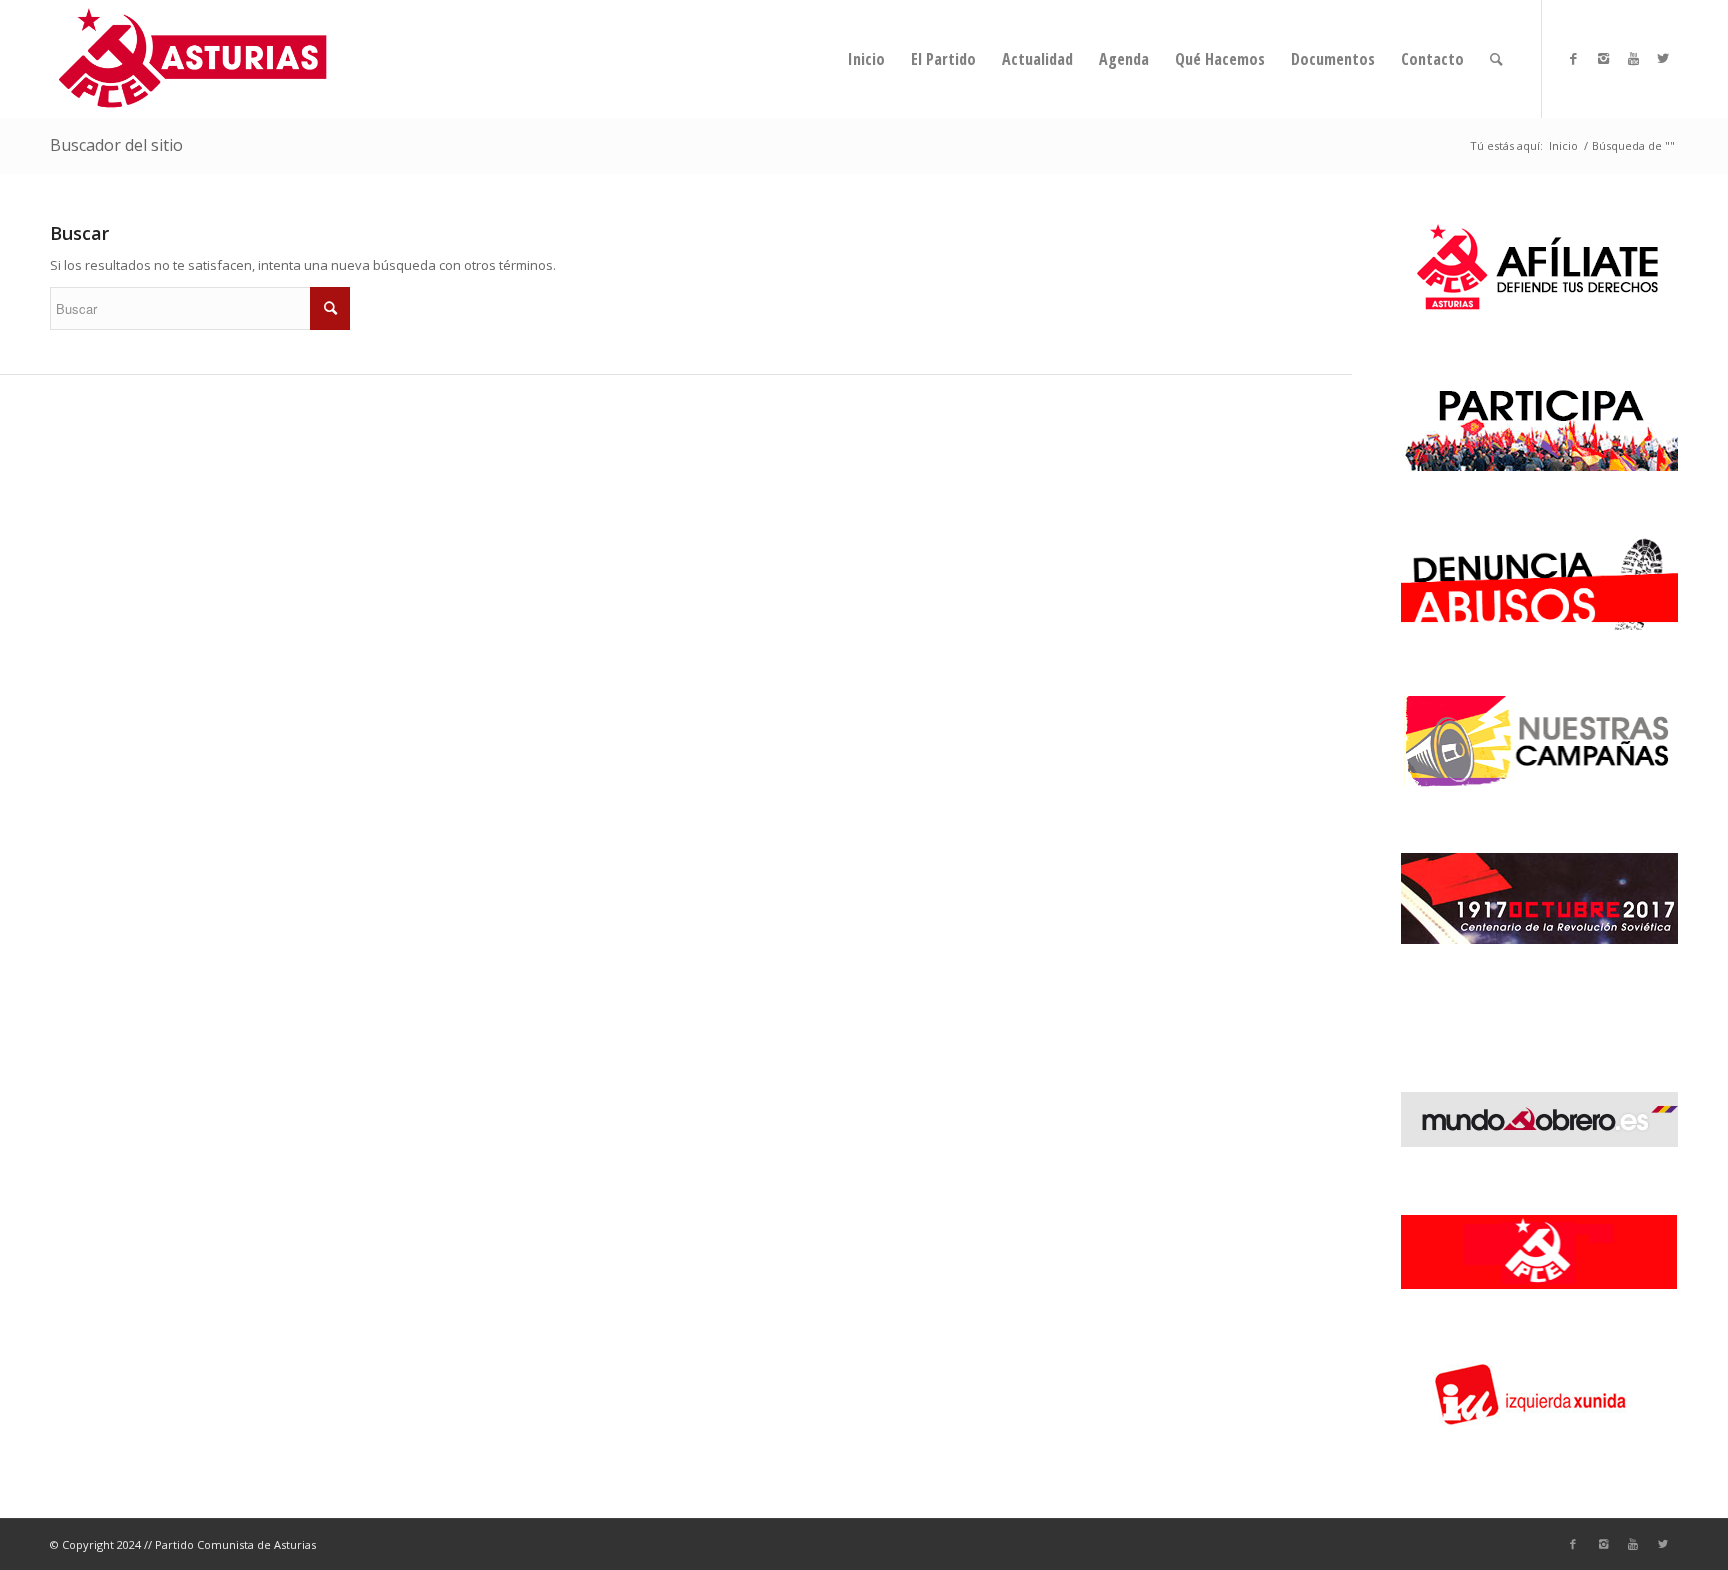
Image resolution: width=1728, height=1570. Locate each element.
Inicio (1563, 145)
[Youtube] (1633, 58)
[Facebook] (1573, 58)
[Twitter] (1663, 58)
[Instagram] (1603, 58)
